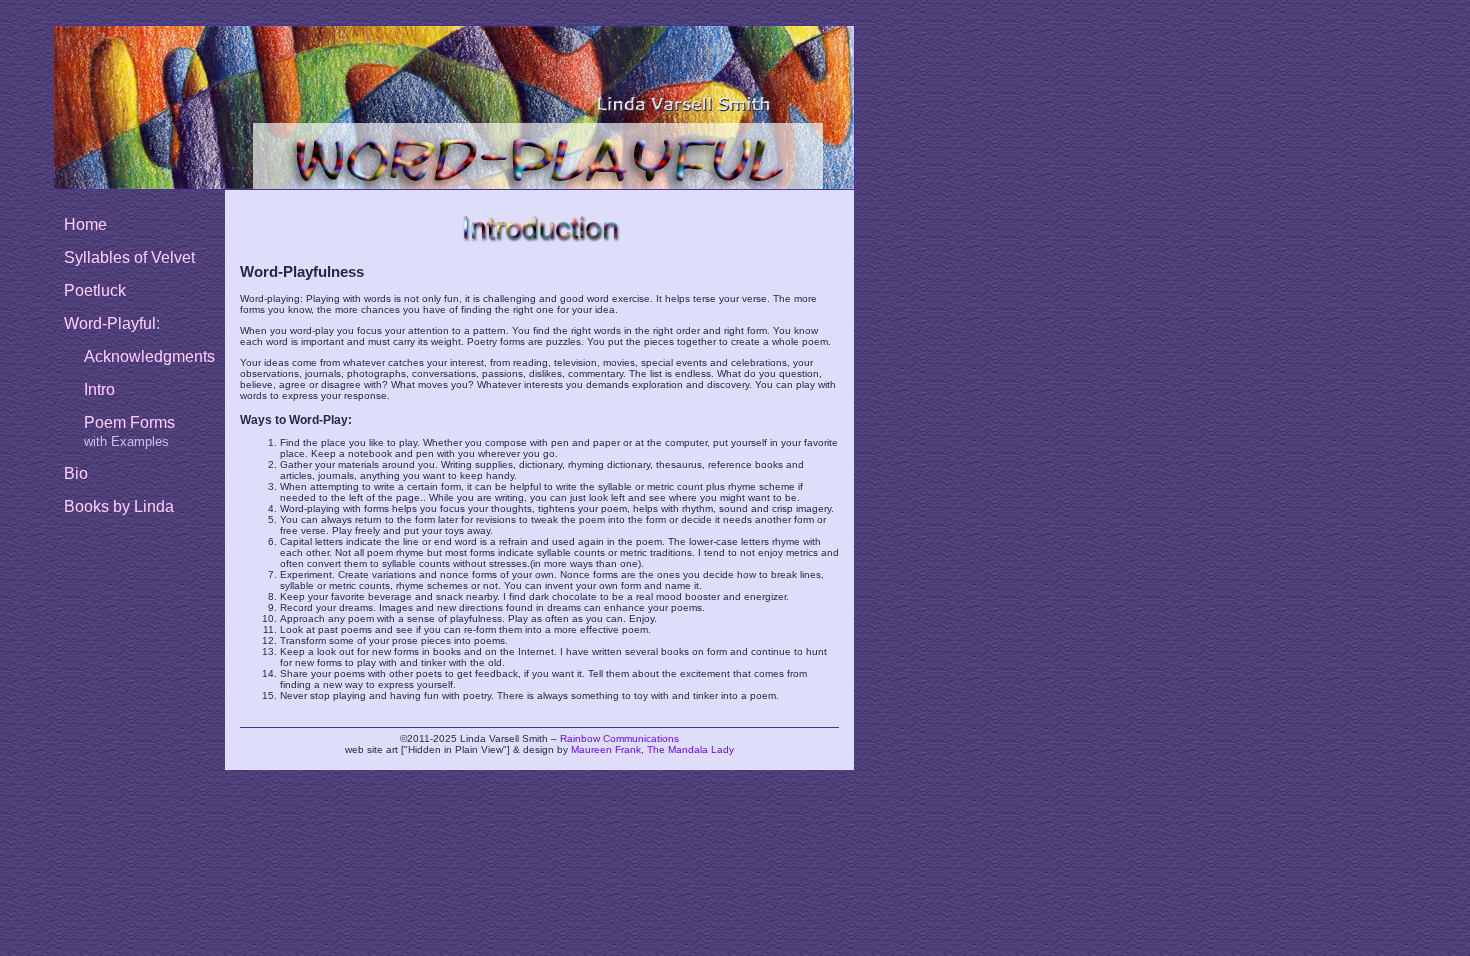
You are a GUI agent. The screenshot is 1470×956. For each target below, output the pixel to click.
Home (85, 224)
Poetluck (95, 290)
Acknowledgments (149, 356)
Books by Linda (119, 506)
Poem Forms (129, 422)
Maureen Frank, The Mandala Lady (652, 749)
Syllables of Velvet (129, 257)
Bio (76, 473)
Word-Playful (110, 323)
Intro (99, 389)
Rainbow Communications (619, 738)
